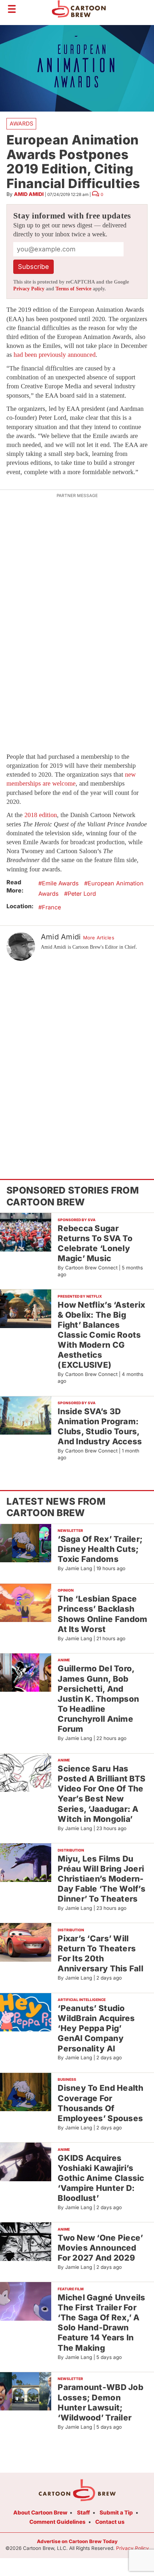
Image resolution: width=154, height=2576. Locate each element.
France (51, 907)
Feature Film (71, 2289)
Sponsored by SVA (77, 1220)
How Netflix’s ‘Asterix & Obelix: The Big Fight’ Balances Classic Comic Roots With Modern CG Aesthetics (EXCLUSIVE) (101, 1335)
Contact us (110, 2522)
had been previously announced (55, 355)
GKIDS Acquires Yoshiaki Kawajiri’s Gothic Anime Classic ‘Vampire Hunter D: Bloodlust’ (101, 2178)
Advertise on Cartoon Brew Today (77, 2541)
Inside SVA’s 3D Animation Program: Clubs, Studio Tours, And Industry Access (100, 1426)
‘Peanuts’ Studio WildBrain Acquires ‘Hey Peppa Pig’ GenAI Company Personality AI (96, 2028)
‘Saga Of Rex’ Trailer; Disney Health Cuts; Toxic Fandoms (100, 1549)
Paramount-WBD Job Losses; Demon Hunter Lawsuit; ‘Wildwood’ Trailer (100, 2402)
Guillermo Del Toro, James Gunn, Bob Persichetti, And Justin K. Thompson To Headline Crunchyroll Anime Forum (98, 1699)
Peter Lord (82, 894)
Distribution (71, 1850)
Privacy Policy (29, 289)
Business (67, 2079)
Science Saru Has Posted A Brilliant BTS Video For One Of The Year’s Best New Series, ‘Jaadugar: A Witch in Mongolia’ (102, 1794)
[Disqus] (77, 1057)
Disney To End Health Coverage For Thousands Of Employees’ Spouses (100, 2103)
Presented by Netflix (80, 1296)
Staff (83, 2513)
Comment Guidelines (57, 2522)
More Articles (99, 938)
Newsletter (70, 1530)
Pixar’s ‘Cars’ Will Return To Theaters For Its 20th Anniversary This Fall (100, 1953)
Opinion (66, 1590)
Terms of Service (73, 289)
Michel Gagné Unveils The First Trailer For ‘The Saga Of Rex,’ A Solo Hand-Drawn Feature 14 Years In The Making (101, 2322)
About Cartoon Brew (40, 2513)
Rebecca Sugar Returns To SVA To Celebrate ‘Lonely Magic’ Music (95, 1243)
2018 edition (41, 815)
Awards (21, 124)
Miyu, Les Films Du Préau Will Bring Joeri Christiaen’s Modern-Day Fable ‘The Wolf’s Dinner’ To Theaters (102, 1879)
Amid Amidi (29, 194)
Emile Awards (60, 883)
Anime (64, 1660)
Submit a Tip (116, 2513)
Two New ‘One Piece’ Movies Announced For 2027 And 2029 (100, 2248)
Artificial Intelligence (82, 2000)
